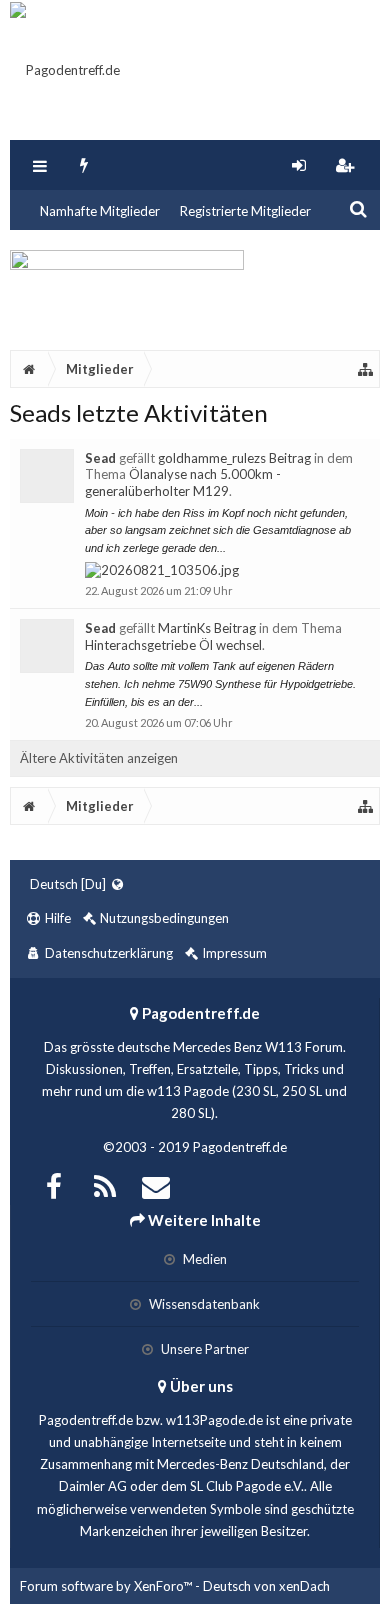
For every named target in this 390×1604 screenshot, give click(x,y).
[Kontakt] (156, 1184)
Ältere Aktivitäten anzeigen (99, 758)
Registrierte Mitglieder (245, 211)
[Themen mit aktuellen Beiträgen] (84, 165)
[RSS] (105, 1184)
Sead (100, 458)
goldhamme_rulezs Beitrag (234, 458)
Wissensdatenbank (203, 1304)
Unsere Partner (203, 1349)
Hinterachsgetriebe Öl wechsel (173, 645)
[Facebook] (54, 1184)
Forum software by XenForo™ (107, 1586)
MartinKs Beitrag (207, 628)
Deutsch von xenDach (266, 1586)
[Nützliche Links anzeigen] (366, 369)
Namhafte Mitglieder (100, 211)
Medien (203, 1259)
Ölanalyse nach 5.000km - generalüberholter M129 (183, 482)
